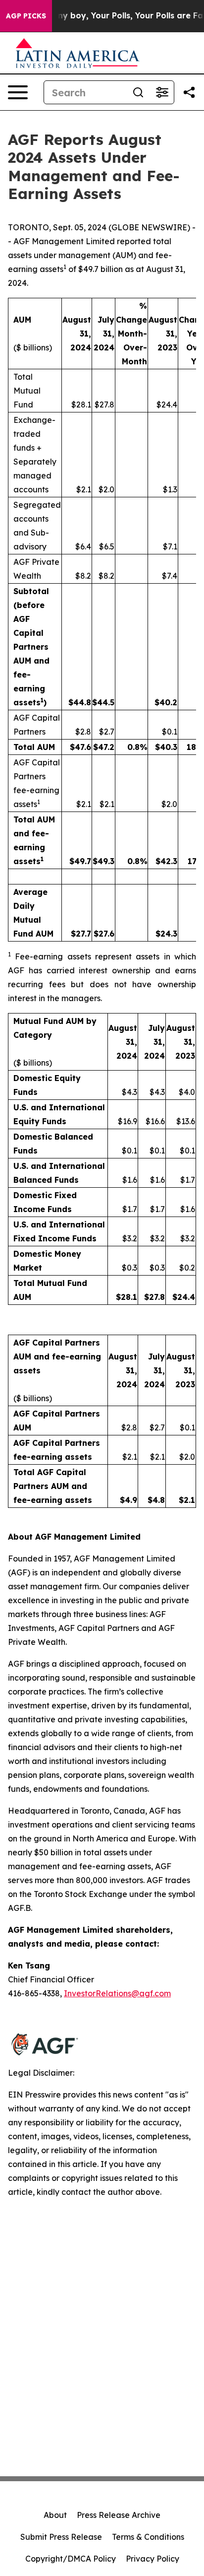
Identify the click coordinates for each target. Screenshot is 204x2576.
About (55, 2515)
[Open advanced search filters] (162, 92)
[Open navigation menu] (18, 92)
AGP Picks (26, 16)
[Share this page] (189, 92)
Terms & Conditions (148, 2537)
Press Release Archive (119, 2515)
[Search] (138, 92)
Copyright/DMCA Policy (71, 2559)
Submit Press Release (61, 2537)
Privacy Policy (153, 2559)
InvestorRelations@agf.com (117, 1993)
